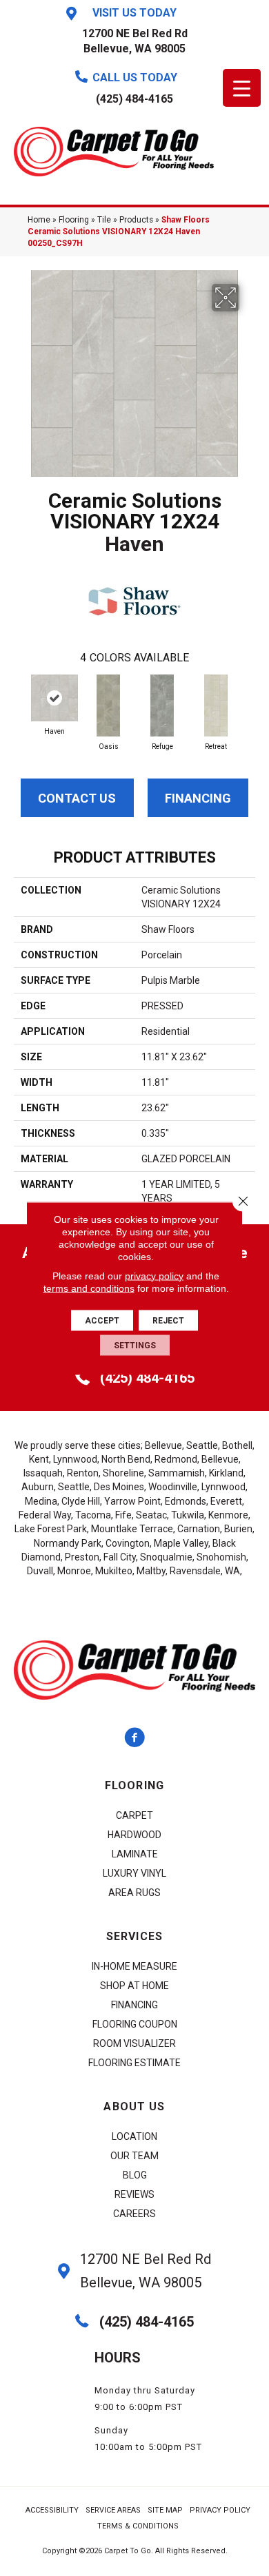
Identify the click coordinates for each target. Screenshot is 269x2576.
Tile (104, 220)
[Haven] (54, 698)
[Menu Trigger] (242, 88)
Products (136, 220)
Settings (135, 1345)
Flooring (74, 220)
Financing (198, 798)
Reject (168, 1320)
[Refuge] (162, 705)
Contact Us (77, 798)
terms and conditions (89, 1288)
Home (39, 220)
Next (248, 701)
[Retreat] (216, 705)
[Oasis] (108, 705)
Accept (102, 1320)
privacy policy (154, 1275)
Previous (21, 701)
